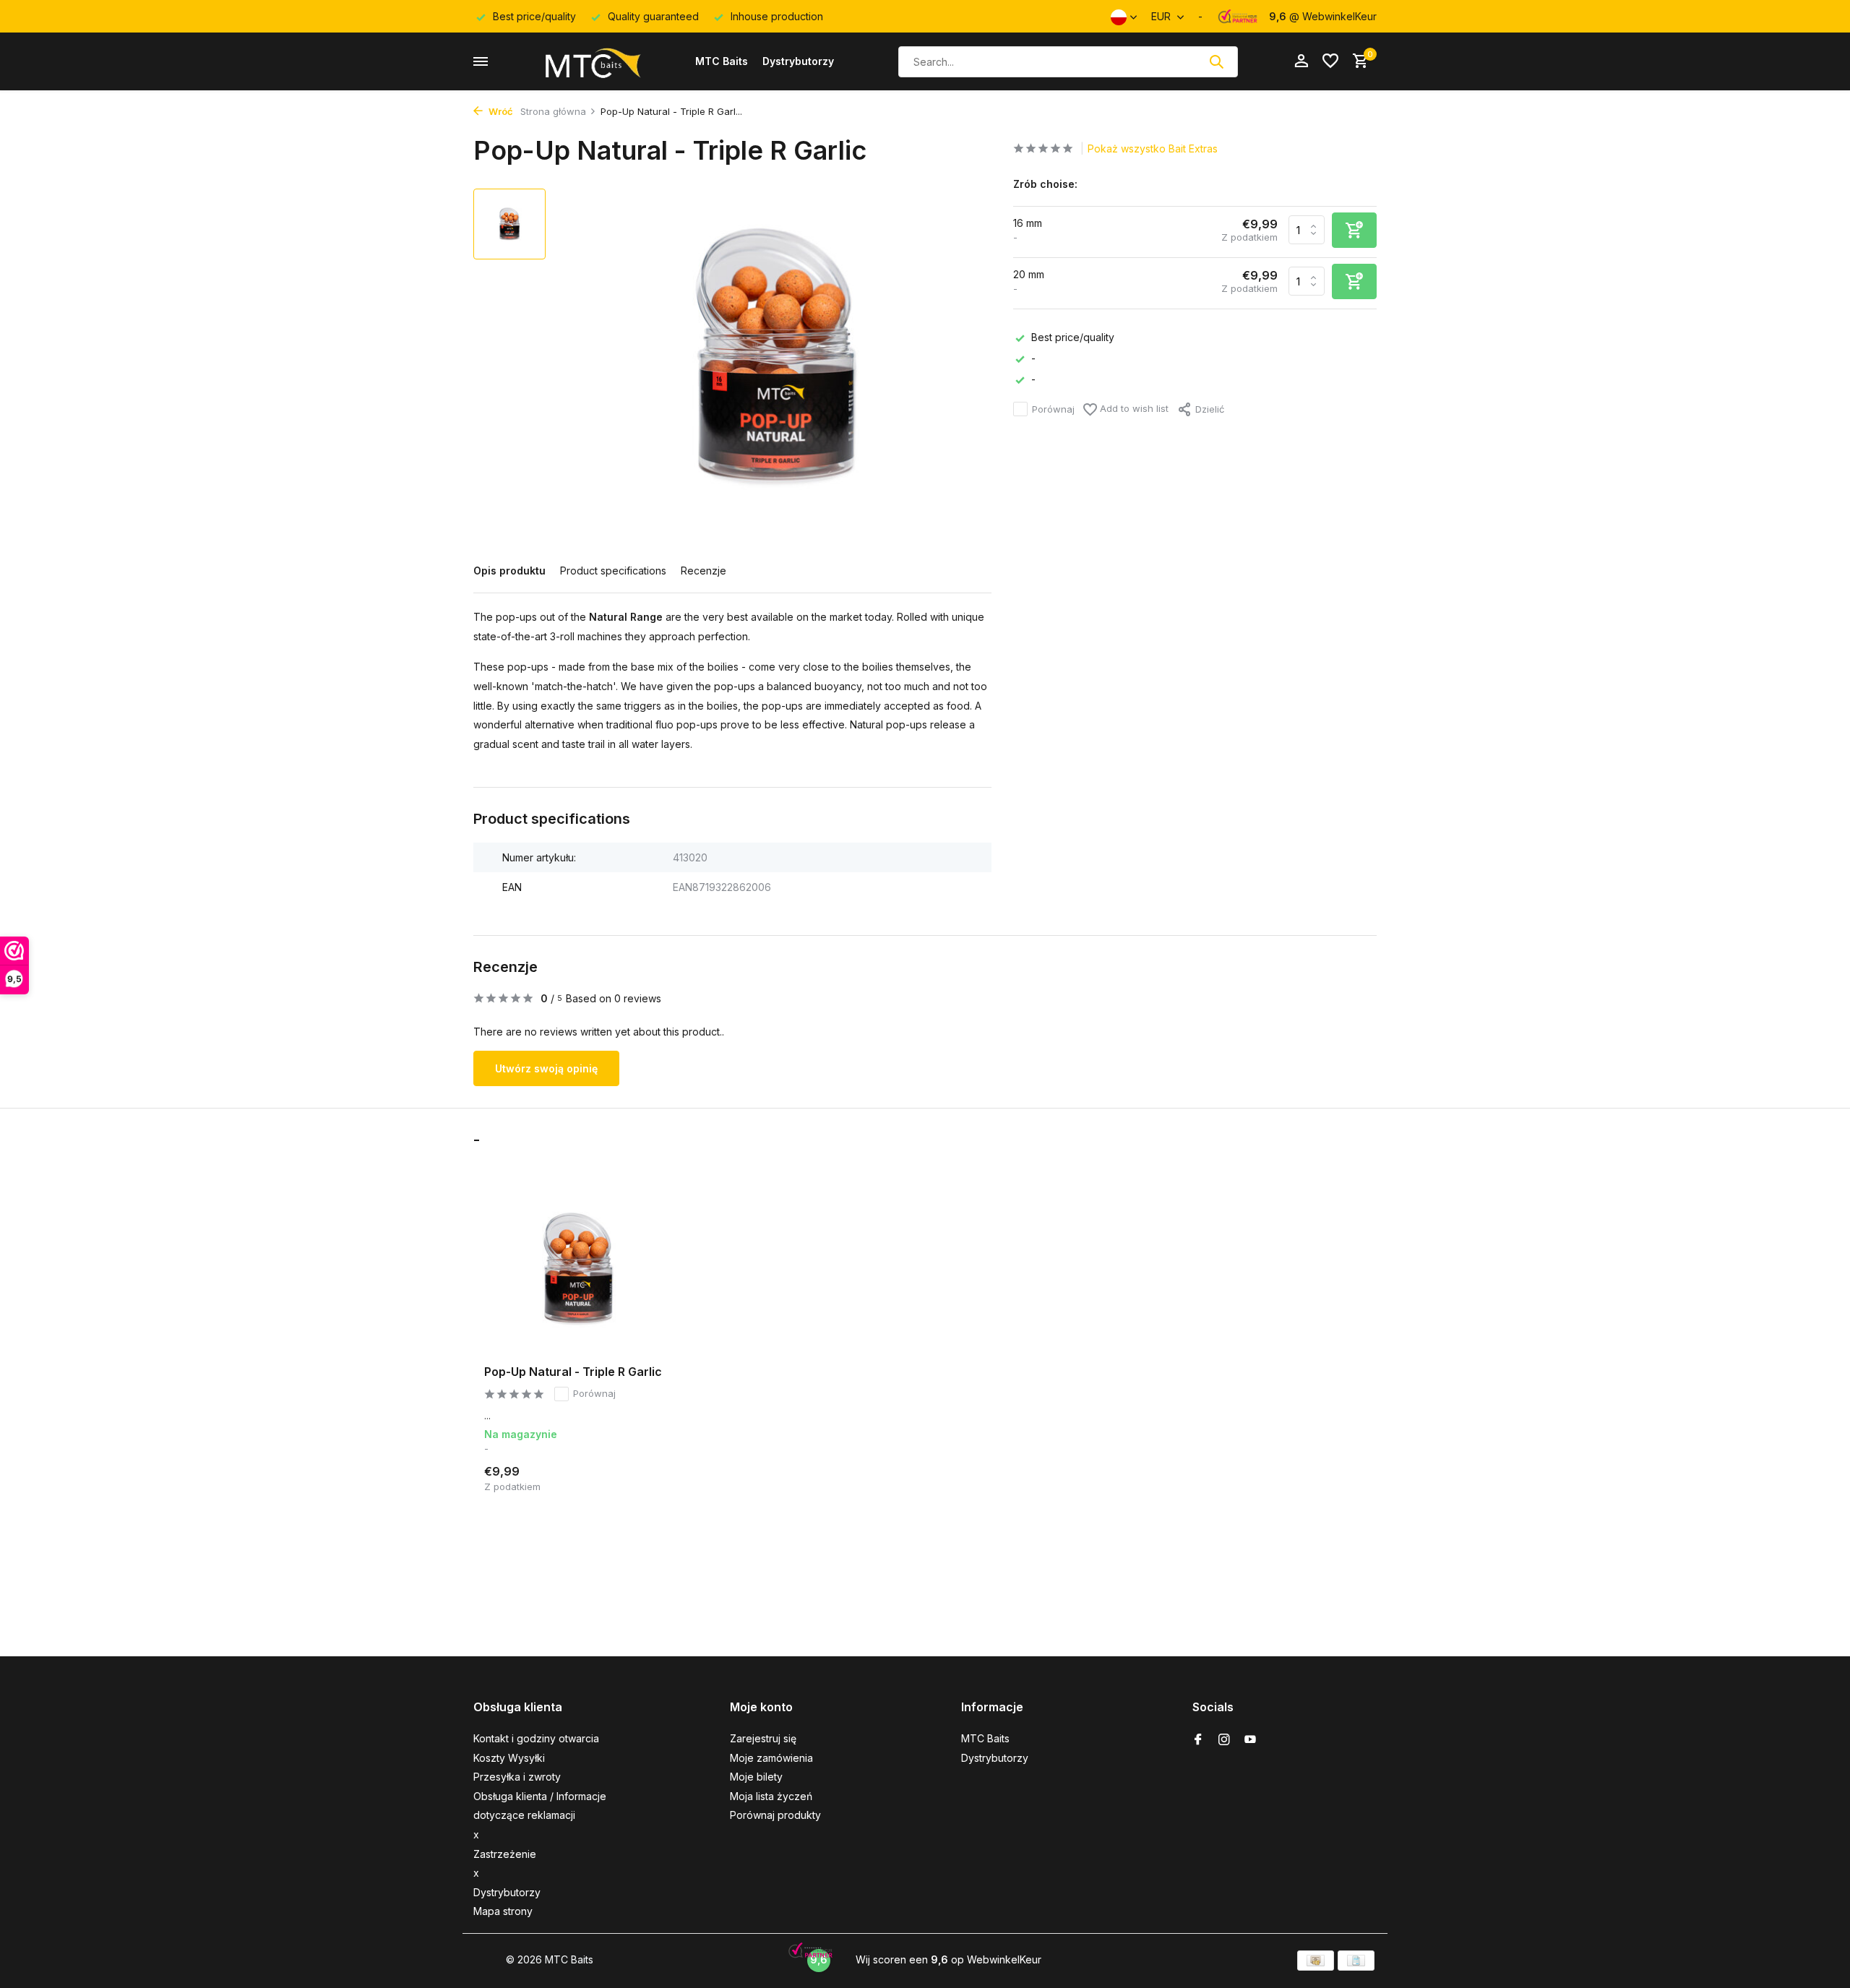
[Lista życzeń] (1330, 61)
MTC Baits (722, 61)
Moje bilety (756, 1777)
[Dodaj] (647, 1477)
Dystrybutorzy (798, 61)
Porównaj (1053, 408)
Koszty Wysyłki (509, 1758)
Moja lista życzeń (771, 1796)
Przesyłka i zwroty (517, 1777)
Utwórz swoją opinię (546, 1068)
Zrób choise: (1045, 184)
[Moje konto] (1301, 61)
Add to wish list (1133, 408)
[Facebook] (1198, 1740)
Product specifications (613, 571)
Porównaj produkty (775, 1815)
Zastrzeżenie (505, 1854)
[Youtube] (1250, 1740)
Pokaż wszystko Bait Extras (1153, 149)
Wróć (500, 111)
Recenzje (704, 571)
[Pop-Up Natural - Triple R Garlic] (578, 1269)
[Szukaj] (1216, 61)
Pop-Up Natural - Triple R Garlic (573, 1372)
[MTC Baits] (592, 61)
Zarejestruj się (763, 1738)
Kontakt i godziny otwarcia (536, 1738)
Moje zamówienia (771, 1758)
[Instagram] (1224, 1740)
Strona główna (553, 111)
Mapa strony (503, 1911)
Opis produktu (509, 571)
